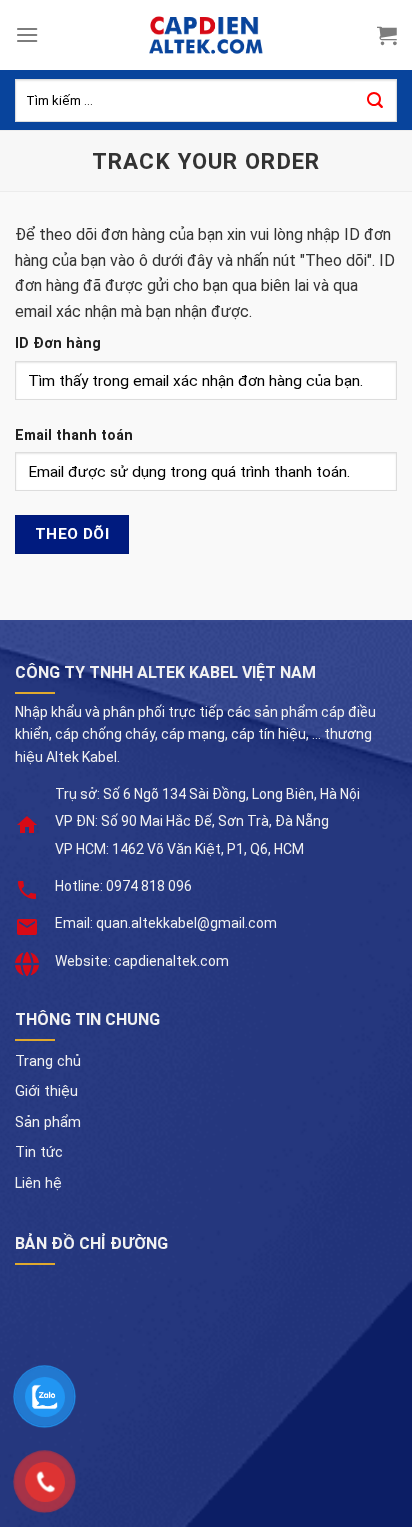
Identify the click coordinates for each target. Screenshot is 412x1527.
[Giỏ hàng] (387, 35)
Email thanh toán (74, 435)
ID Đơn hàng (58, 343)
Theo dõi (72, 534)
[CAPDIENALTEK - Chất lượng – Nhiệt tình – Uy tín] (206, 35)
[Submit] (375, 101)
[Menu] (27, 34)
